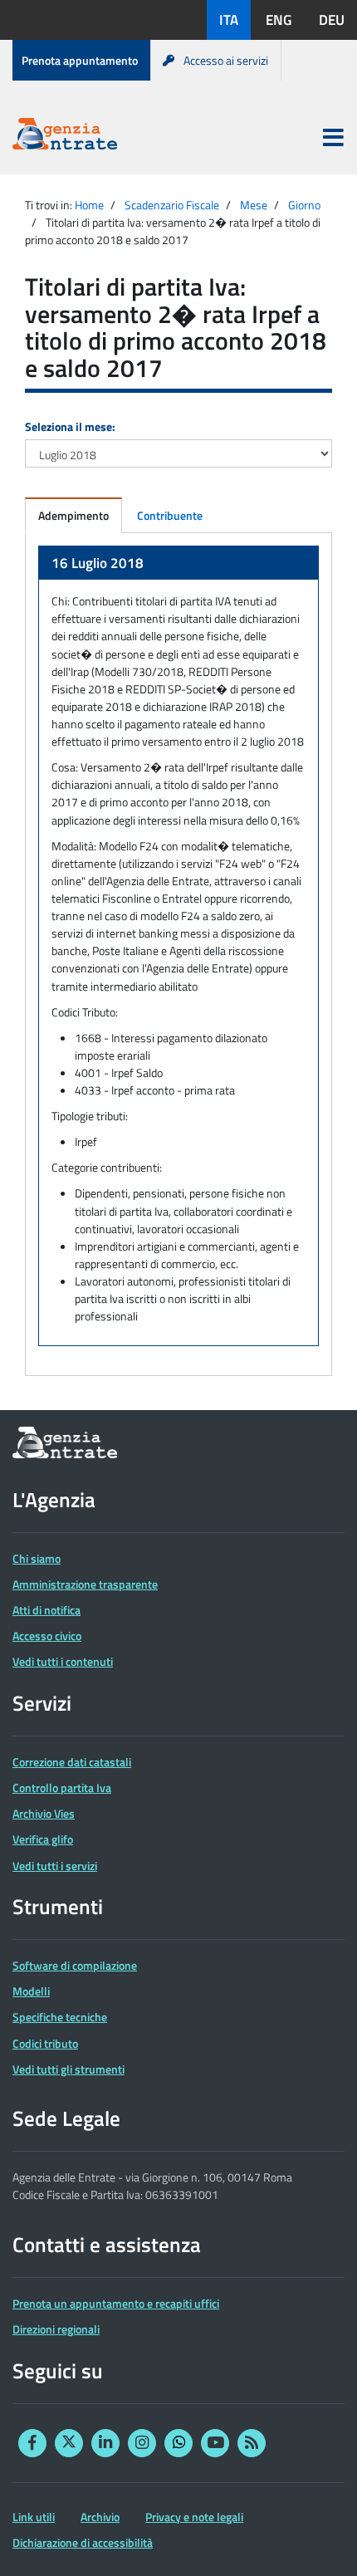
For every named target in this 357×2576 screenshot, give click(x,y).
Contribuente (170, 515)
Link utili (34, 2517)
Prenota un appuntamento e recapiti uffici (116, 2303)
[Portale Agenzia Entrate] (65, 137)
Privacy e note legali (194, 2517)
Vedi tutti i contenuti (63, 1661)
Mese (254, 205)
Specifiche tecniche (60, 2017)
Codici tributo (45, 2043)
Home (89, 205)
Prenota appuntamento (80, 60)
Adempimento (73, 515)
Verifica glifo (43, 1839)
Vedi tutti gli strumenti (68, 2069)
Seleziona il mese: (70, 426)
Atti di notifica (46, 1610)
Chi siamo (37, 1558)
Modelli (31, 1991)
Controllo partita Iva (62, 1788)
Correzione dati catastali (72, 1762)
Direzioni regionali (56, 2329)
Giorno (304, 205)
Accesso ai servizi (226, 60)
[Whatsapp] (178, 2443)
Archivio (100, 2517)
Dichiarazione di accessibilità (83, 2542)
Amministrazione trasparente (85, 1584)
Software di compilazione (75, 1965)
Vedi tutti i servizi (55, 1866)
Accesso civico (47, 1636)
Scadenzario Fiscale (172, 205)
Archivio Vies (44, 1813)
